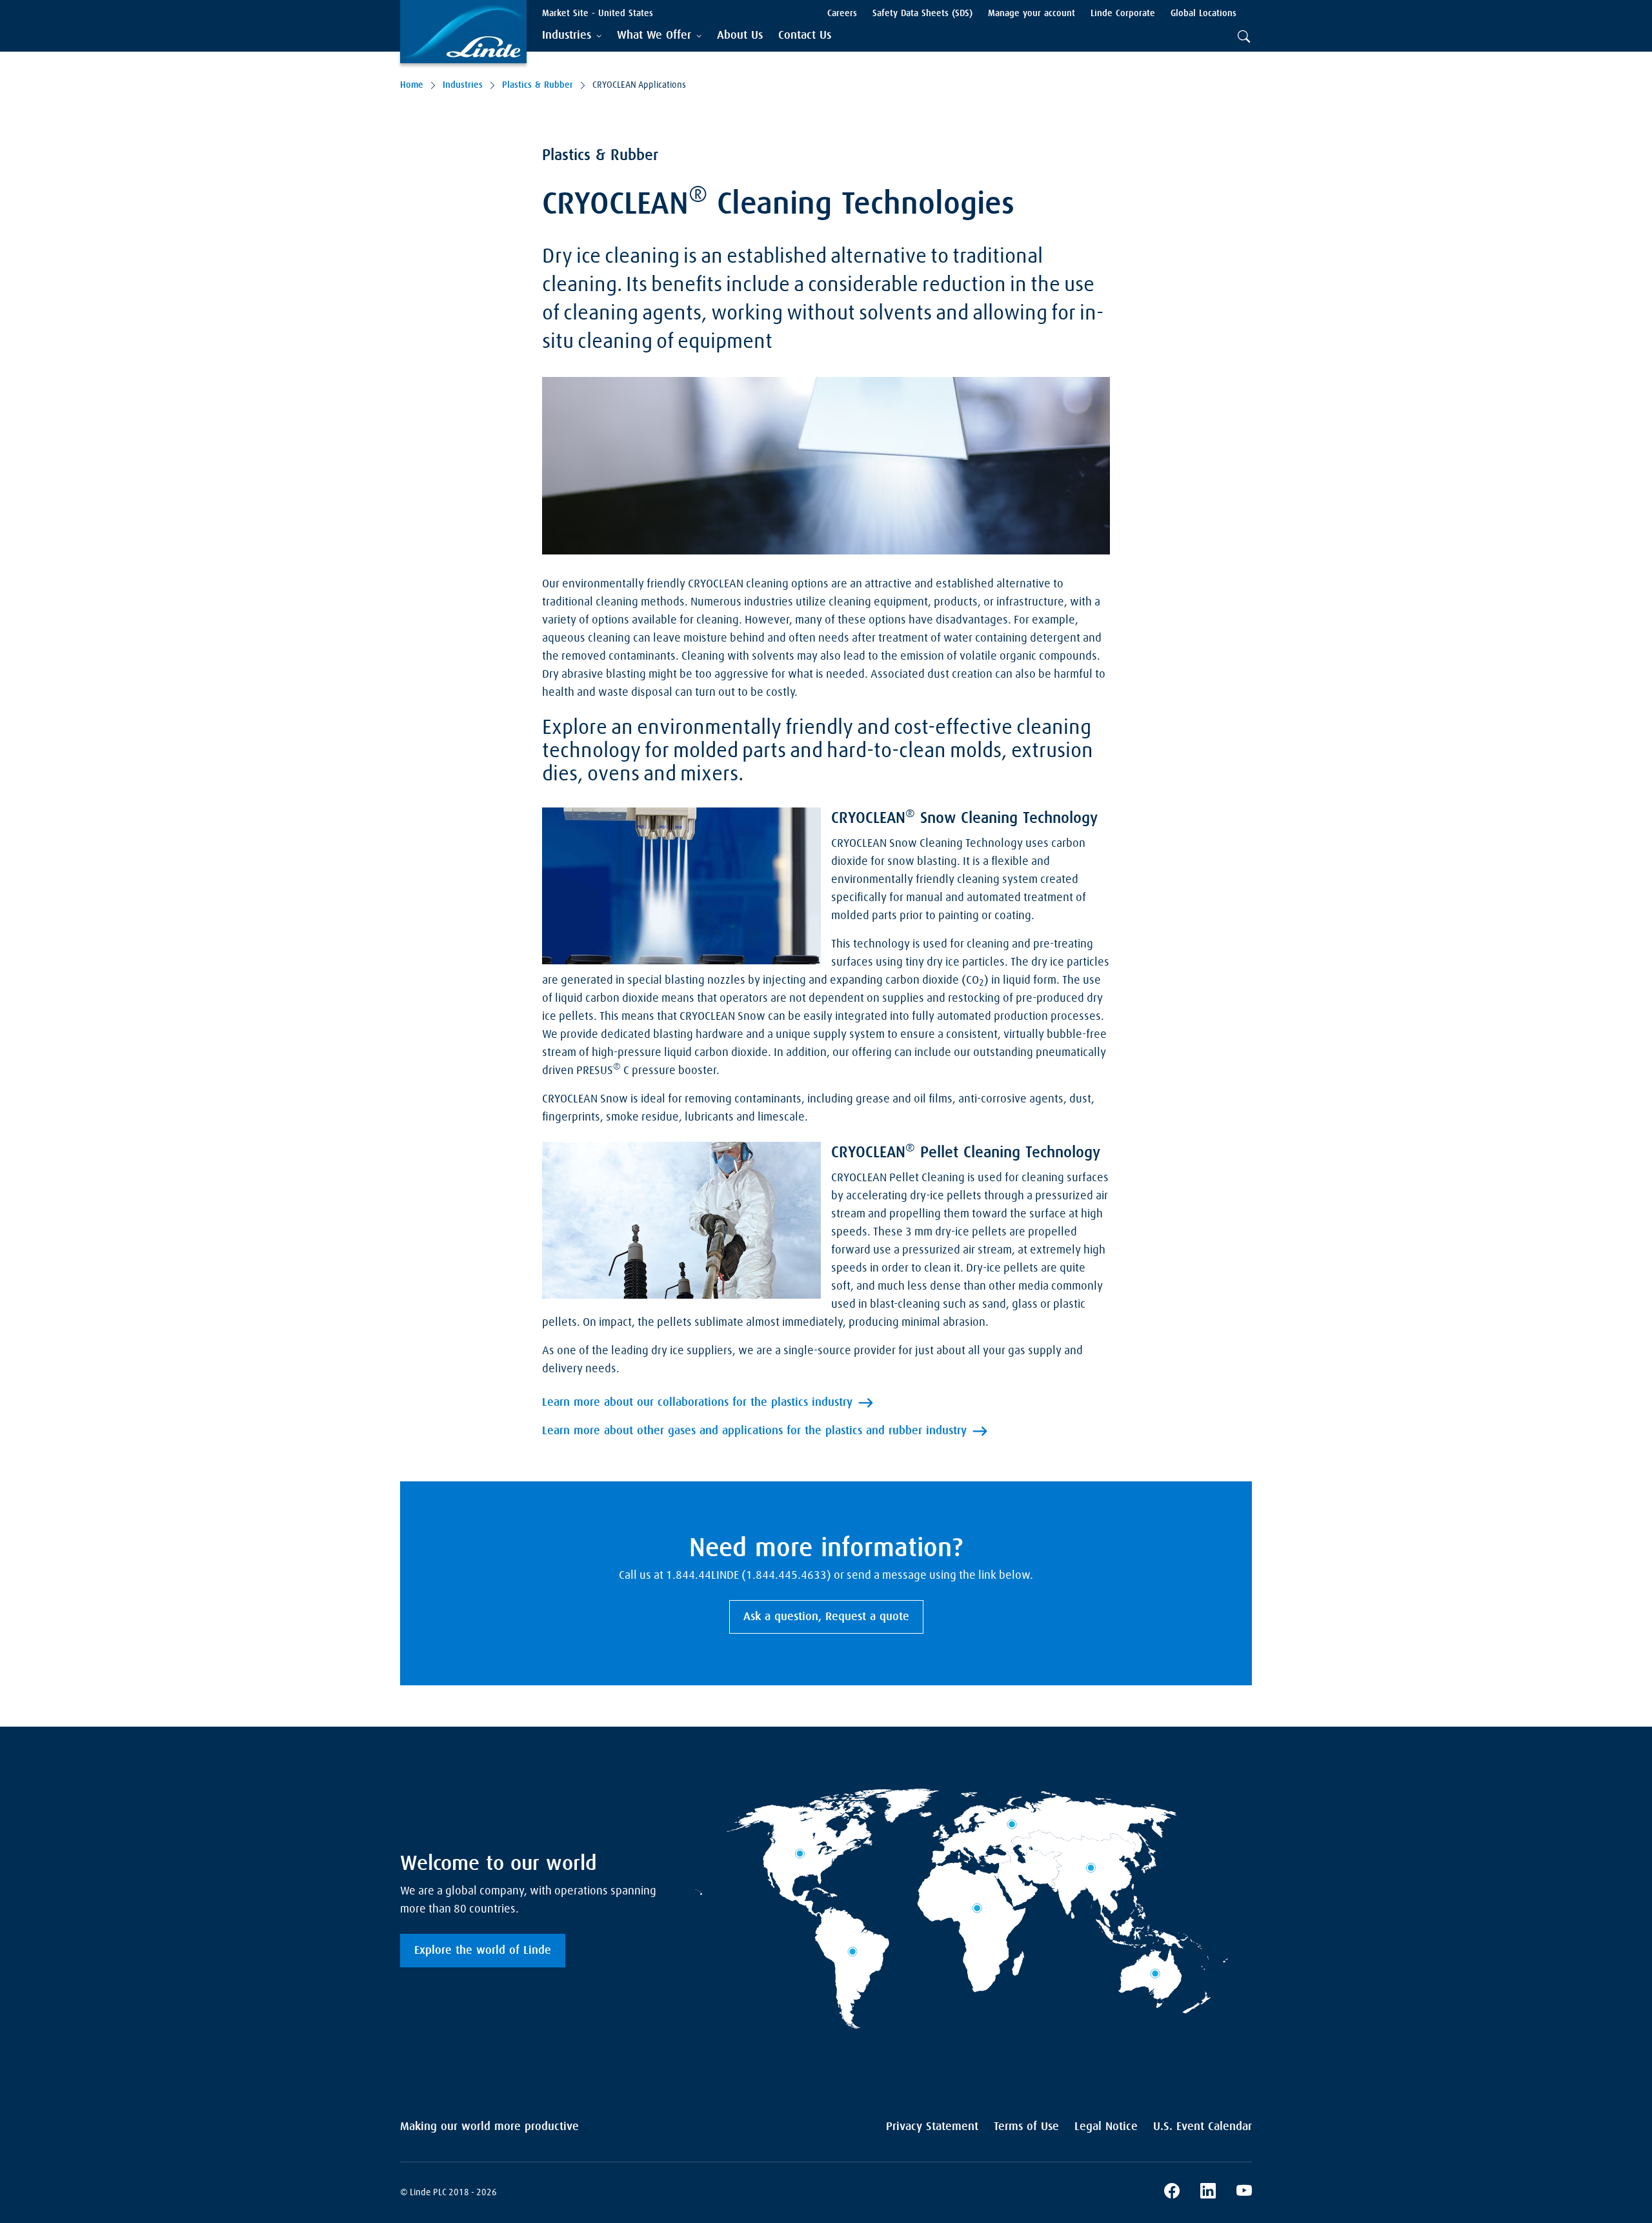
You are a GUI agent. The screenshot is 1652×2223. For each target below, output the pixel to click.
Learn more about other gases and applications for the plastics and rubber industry (754, 1431)
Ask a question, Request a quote (826, 1617)
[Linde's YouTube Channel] (1244, 2193)
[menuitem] (740, 36)
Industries (463, 85)
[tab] (572, 36)
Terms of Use (1026, 2127)
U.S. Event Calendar (1203, 2127)
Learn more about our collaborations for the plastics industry (697, 1403)
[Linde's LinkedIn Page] (1208, 2193)
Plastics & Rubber (538, 85)
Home (412, 85)
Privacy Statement (932, 2127)
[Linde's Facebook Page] (1172, 2193)
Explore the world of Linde (483, 1951)
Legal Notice (1106, 2127)
